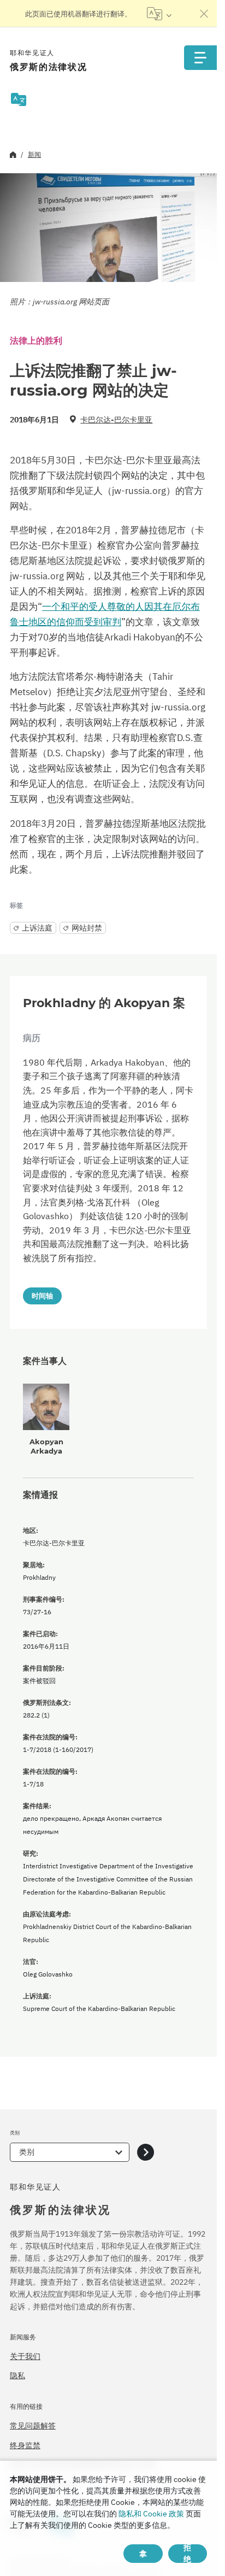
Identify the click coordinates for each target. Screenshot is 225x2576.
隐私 (17, 2375)
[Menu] (200, 58)
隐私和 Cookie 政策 (151, 2514)
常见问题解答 (33, 2426)
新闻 (34, 154)
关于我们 (25, 2356)
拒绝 (187, 2554)
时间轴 (42, 1296)
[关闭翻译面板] (204, 14)
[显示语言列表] (159, 14)
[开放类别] (146, 2152)
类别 (27, 2152)
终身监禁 (25, 2445)
